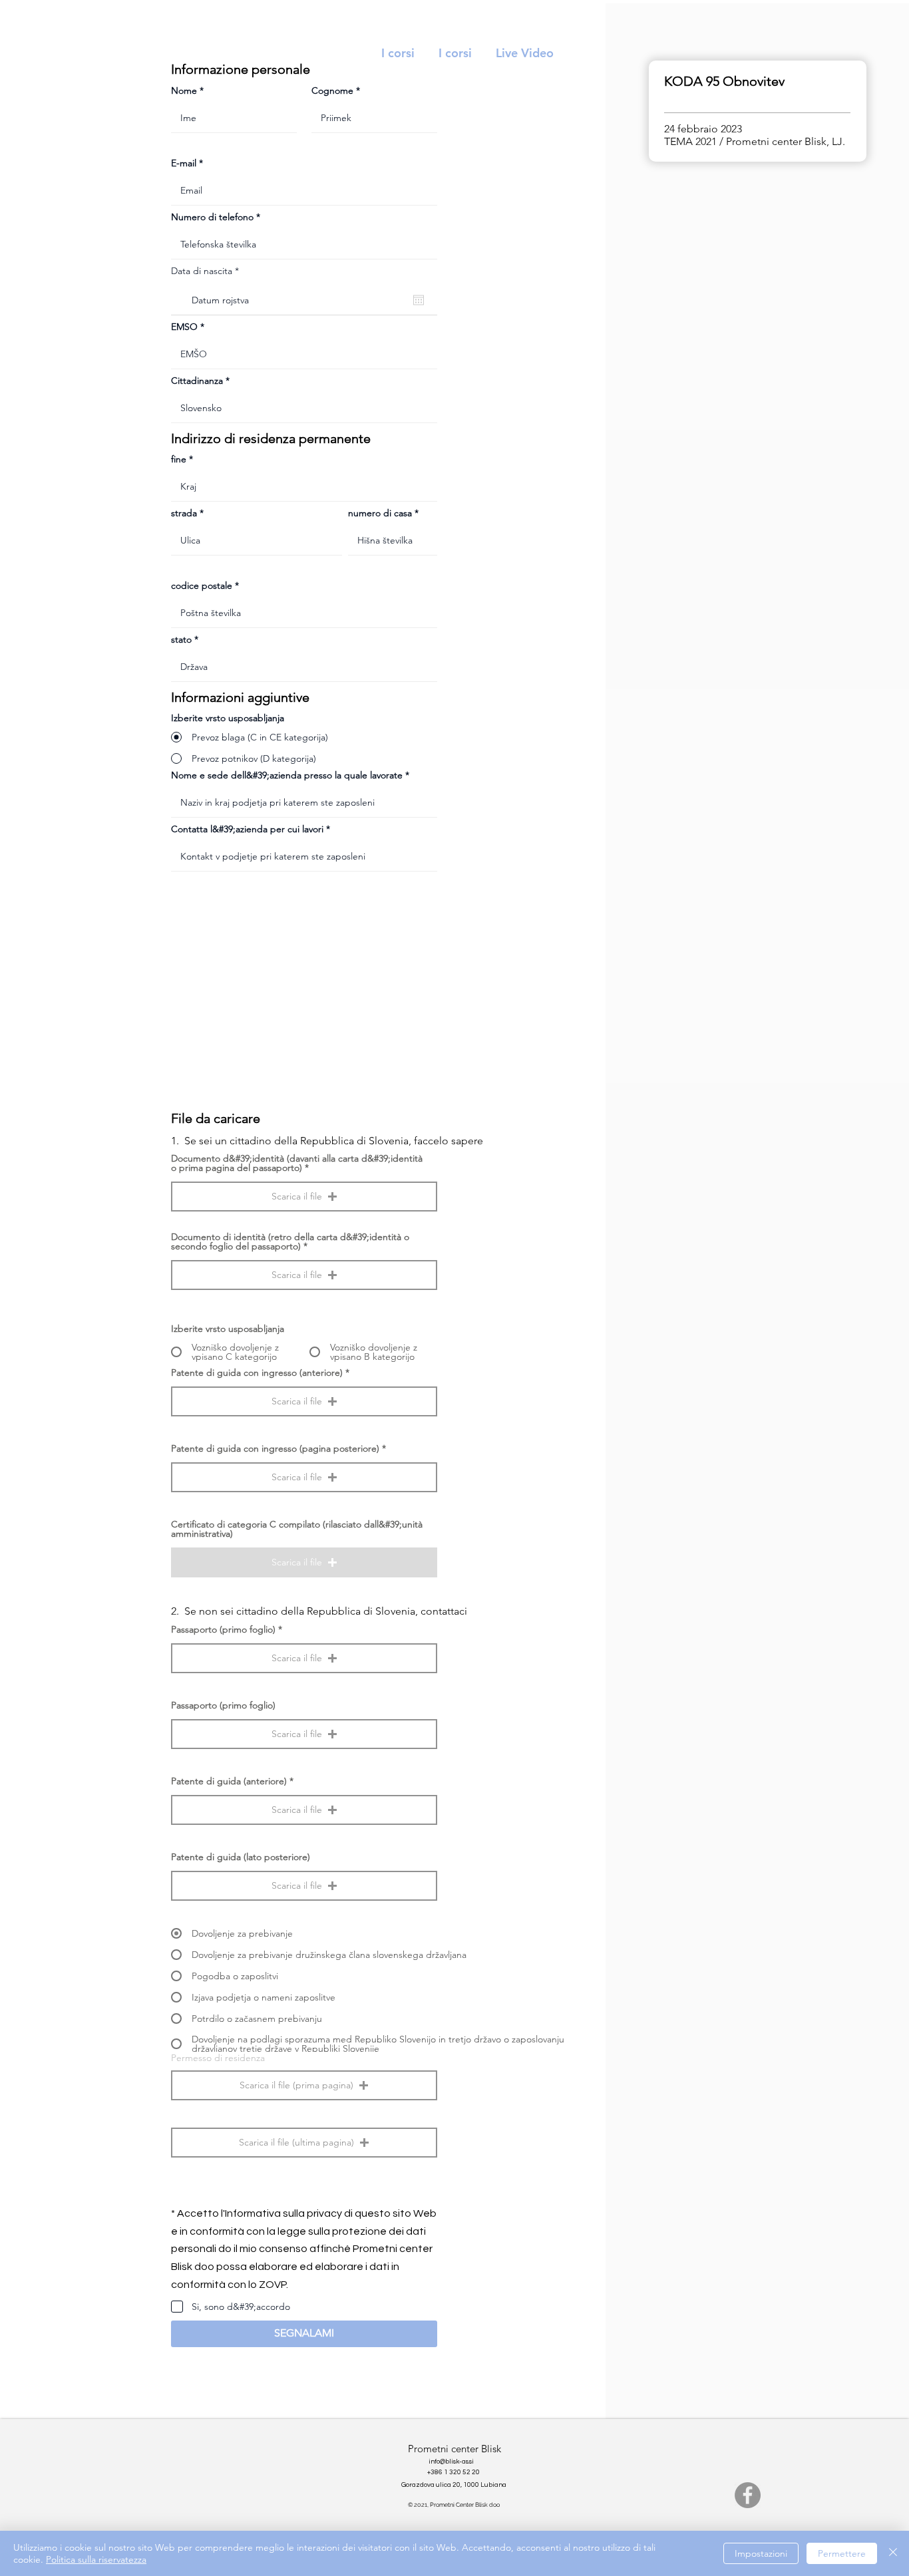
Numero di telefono (212, 217)
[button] (304, 1197)
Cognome (332, 90)
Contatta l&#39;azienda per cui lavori (247, 829)
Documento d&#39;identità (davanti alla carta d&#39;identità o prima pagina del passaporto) (297, 1163)
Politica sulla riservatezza (96, 2559)
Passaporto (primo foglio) (223, 1629)
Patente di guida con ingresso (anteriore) (257, 1372)
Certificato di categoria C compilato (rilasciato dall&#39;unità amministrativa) (297, 1529)
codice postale (202, 585)
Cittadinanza (197, 381)
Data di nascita (208, 271)
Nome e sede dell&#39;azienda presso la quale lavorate (287, 775)
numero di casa (380, 513)
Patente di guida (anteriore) (229, 1781)
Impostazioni (761, 2553)
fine (179, 459)
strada (184, 513)
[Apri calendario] (419, 300)
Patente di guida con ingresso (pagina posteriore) (275, 1448)
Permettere (842, 2553)
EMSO (184, 327)
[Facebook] (748, 2495)
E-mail (184, 163)
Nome (184, 90)
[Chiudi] (893, 2553)
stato (181, 639)
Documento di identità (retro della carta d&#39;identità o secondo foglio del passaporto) (290, 1241)
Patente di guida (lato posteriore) (241, 1857)
